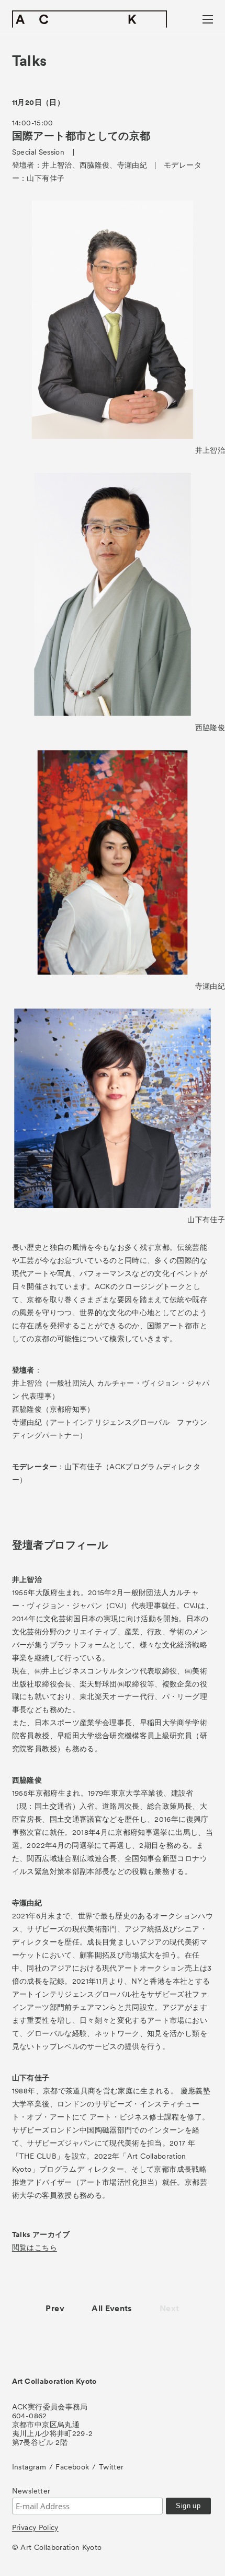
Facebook (72, 2467)
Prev (55, 2308)
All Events (112, 2308)
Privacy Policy (35, 2527)
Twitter (111, 2467)
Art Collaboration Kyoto (54, 2381)
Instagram (29, 2467)
